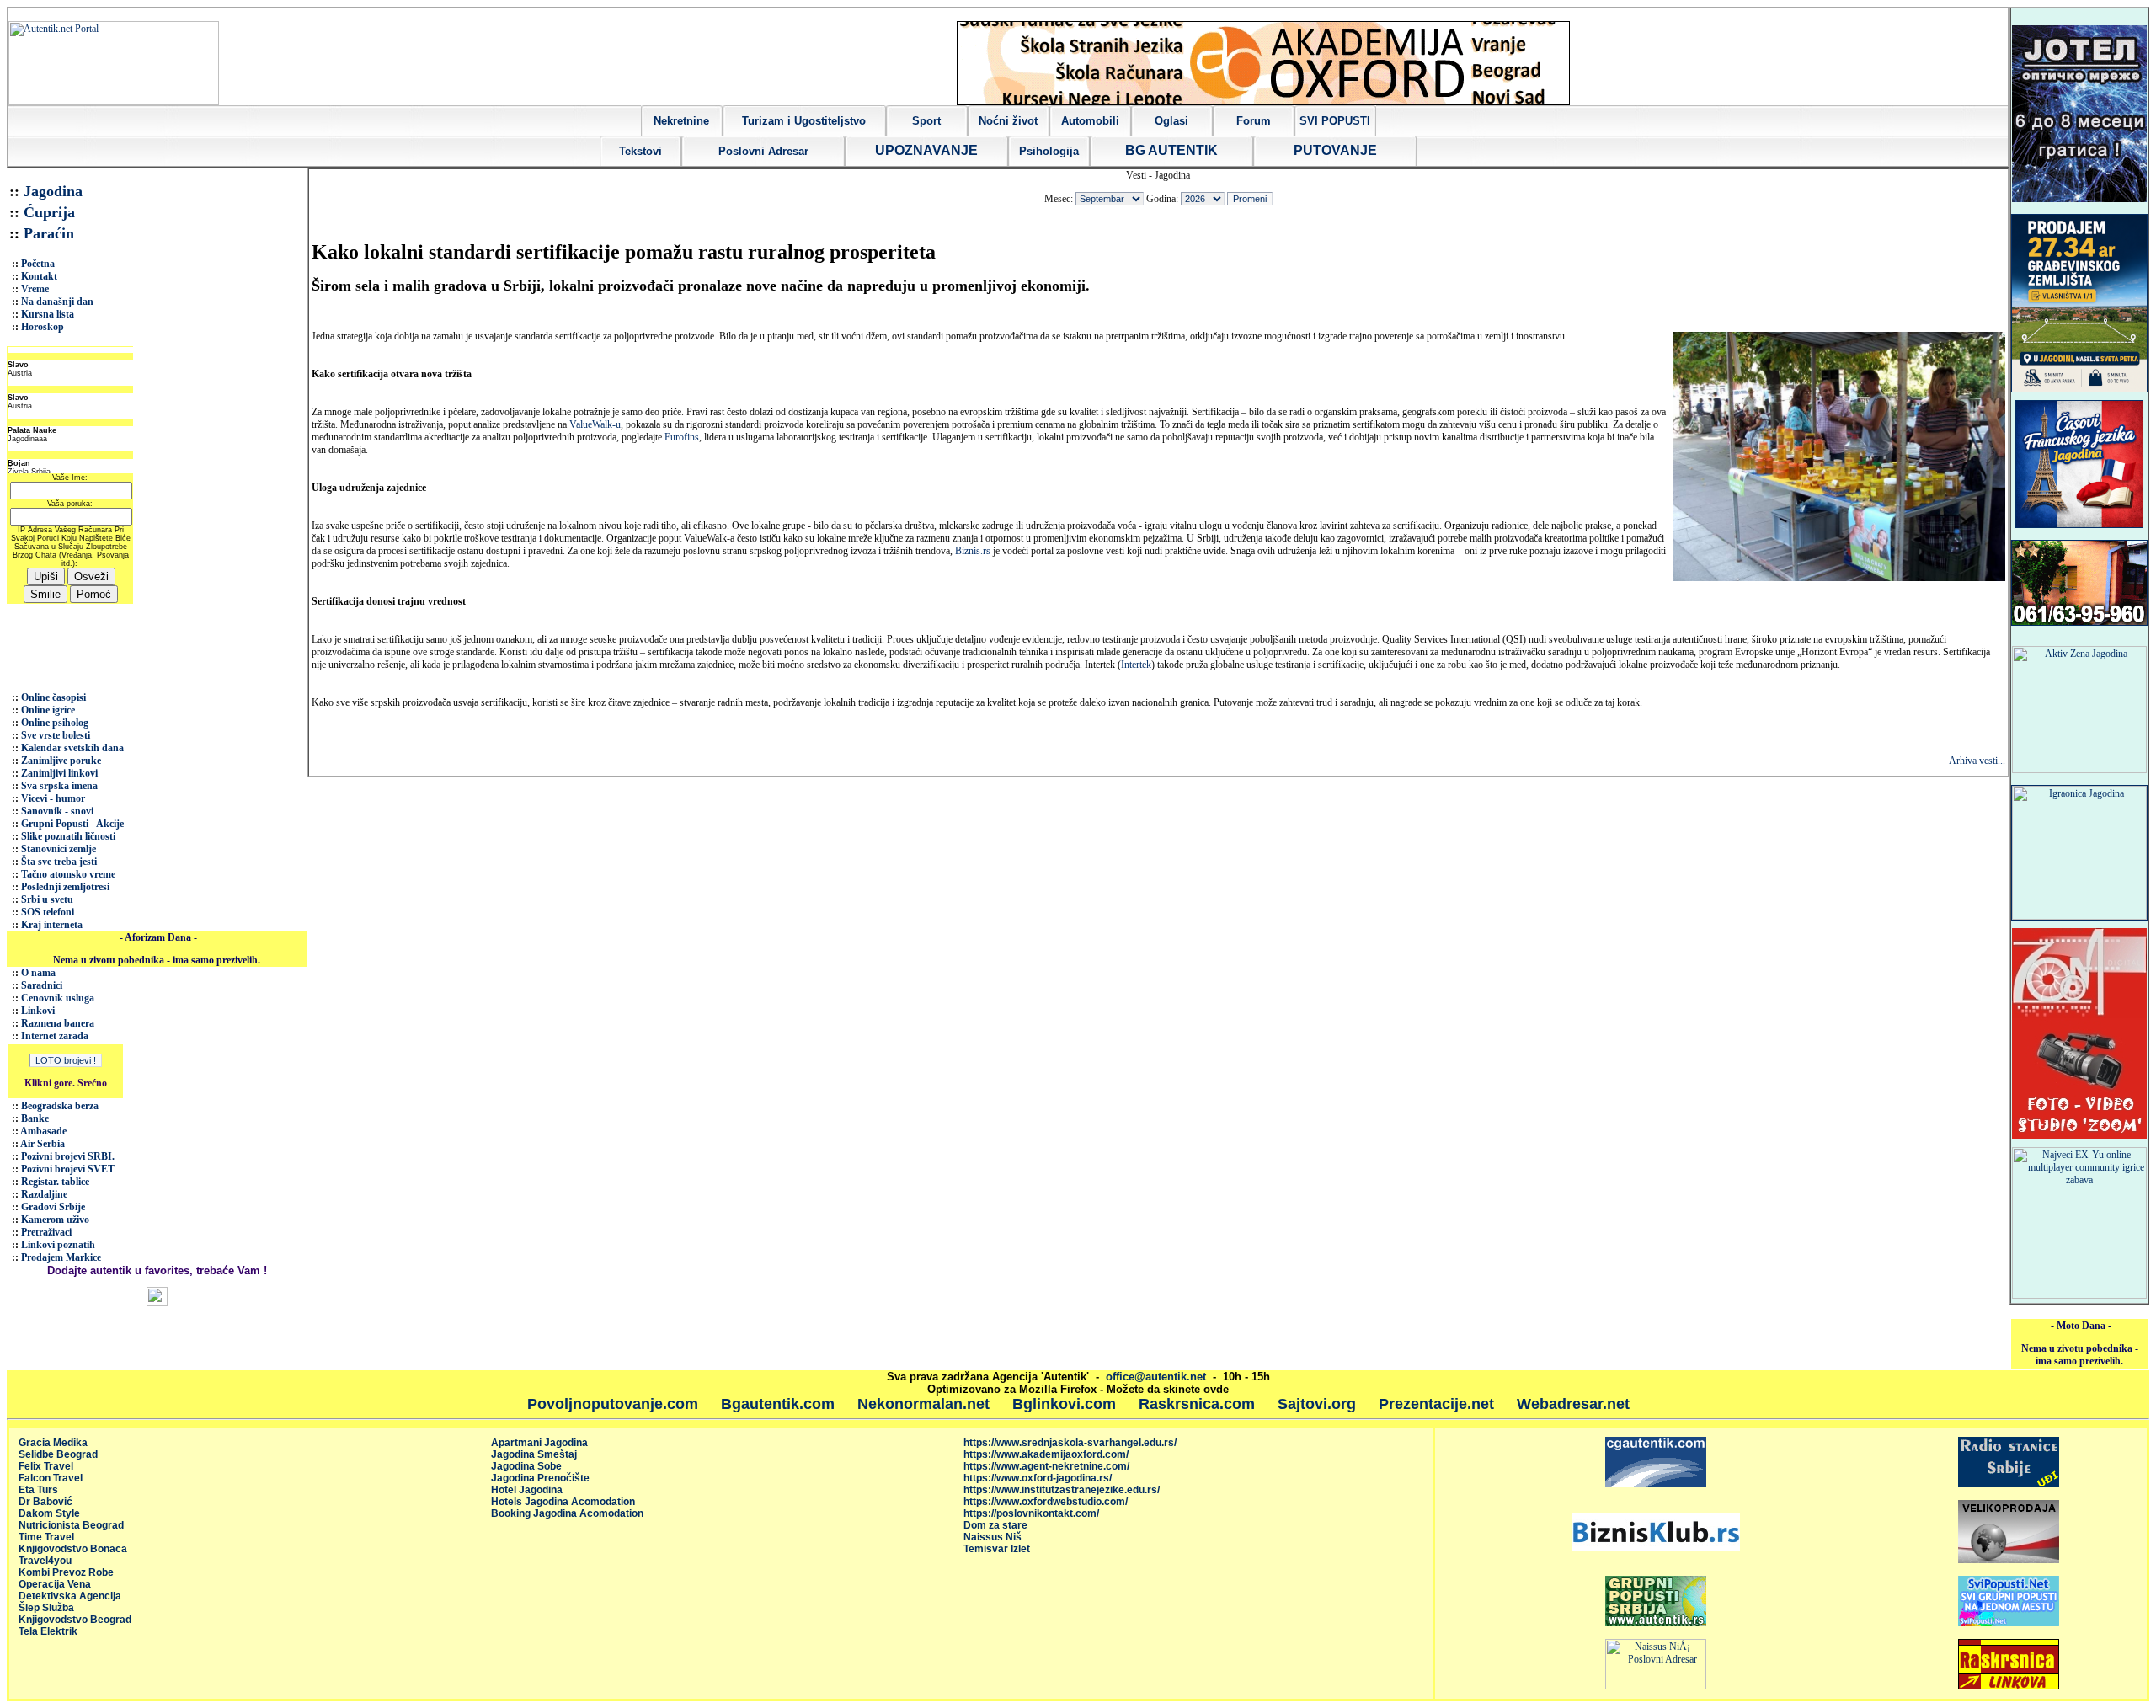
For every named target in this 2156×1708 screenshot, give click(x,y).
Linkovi (38, 1011)
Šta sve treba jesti (59, 862)
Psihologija (1049, 151)
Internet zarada (55, 1036)
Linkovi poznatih (58, 1245)
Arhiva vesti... (1977, 761)
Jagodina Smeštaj (534, 1454)
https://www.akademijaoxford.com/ (1046, 1454)
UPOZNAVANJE (926, 150)
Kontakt (39, 276)
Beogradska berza (60, 1106)
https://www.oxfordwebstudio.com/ (1046, 1502)
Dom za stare (995, 1525)
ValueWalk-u (595, 424)
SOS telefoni (48, 912)
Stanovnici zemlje (59, 849)
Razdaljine (44, 1194)
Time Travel (46, 1537)
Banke (35, 1118)
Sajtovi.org (1317, 1404)
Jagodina (53, 191)
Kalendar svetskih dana (72, 748)
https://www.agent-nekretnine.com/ (1046, 1466)
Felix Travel (46, 1466)
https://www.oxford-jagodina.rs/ (1038, 1478)
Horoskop (43, 327)
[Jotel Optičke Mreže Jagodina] (2079, 199)
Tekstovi (640, 151)
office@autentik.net (1156, 1377)
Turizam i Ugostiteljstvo (804, 121)
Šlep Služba (46, 1608)
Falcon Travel (51, 1478)
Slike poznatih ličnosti (68, 836)
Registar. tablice (55, 1182)
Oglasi (1171, 121)
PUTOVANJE (1335, 150)
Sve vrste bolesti (56, 735)
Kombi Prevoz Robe (66, 1572)
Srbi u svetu (47, 899)
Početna (38, 264)
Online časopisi (53, 697)
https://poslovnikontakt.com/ (1031, 1513)
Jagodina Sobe (526, 1466)
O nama (38, 973)
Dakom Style (49, 1513)
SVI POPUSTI (1335, 121)
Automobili (1090, 121)
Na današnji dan (57, 302)
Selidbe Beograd (58, 1454)
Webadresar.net (1573, 1404)
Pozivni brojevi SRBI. (68, 1156)
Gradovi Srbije (53, 1207)
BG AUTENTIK (1171, 150)
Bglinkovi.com (1064, 1404)
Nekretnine (681, 121)
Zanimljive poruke (61, 761)
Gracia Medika (53, 1443)
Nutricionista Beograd (71, 1525)
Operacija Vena (55, 1584)
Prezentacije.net (1436, 1404)
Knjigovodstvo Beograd (75, 1620)
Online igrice (48, 710)
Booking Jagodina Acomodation (567, 1513)
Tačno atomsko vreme (68, 874)
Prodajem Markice (61, 1257)
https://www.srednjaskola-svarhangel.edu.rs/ (1070, 1443)
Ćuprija (49, 212)
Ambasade (43, 1131)
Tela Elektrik (48, 1631)
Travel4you (45, 1561)
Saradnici (42, 985)
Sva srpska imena (59, 786)
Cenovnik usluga (58, 998)
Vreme (35, 289)
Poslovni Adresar (763, 151)
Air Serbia (43, 1144)
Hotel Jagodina (527, 1490)
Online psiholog (55, 723)
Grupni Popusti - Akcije (72, 824)
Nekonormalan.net (923, 1404)
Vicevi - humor (53, 798)
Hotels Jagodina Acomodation (563, 1502)
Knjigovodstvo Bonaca (73, 1549)
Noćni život (1008, 121)
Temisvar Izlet (997, 1549)
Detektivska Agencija (70, 1596)
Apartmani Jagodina (539, 1443)
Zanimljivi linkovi (59, 773)
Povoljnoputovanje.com (613, 1404)
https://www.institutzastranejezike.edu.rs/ (1062, 1490)
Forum (1254, 121)
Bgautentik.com (778, 1404)
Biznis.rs (973, 551)
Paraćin (49, 233)
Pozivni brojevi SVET (68, 1169)
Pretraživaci (46, 1232)
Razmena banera (58, 1023)
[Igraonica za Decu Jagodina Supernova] (2079, 916)
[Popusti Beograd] (1656, 1623)
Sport (926, 121)
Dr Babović (45, 1502)
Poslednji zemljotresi (65, 887)
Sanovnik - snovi (57, 811)
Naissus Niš (993, 1537)
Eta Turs (38, 1490)
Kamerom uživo (55, 1220)
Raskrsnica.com (1197, 1404)
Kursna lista (48, 314)
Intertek (1136, 665)
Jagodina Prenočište (540, 1478)
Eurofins (682, 437)
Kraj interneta (52, 925)
